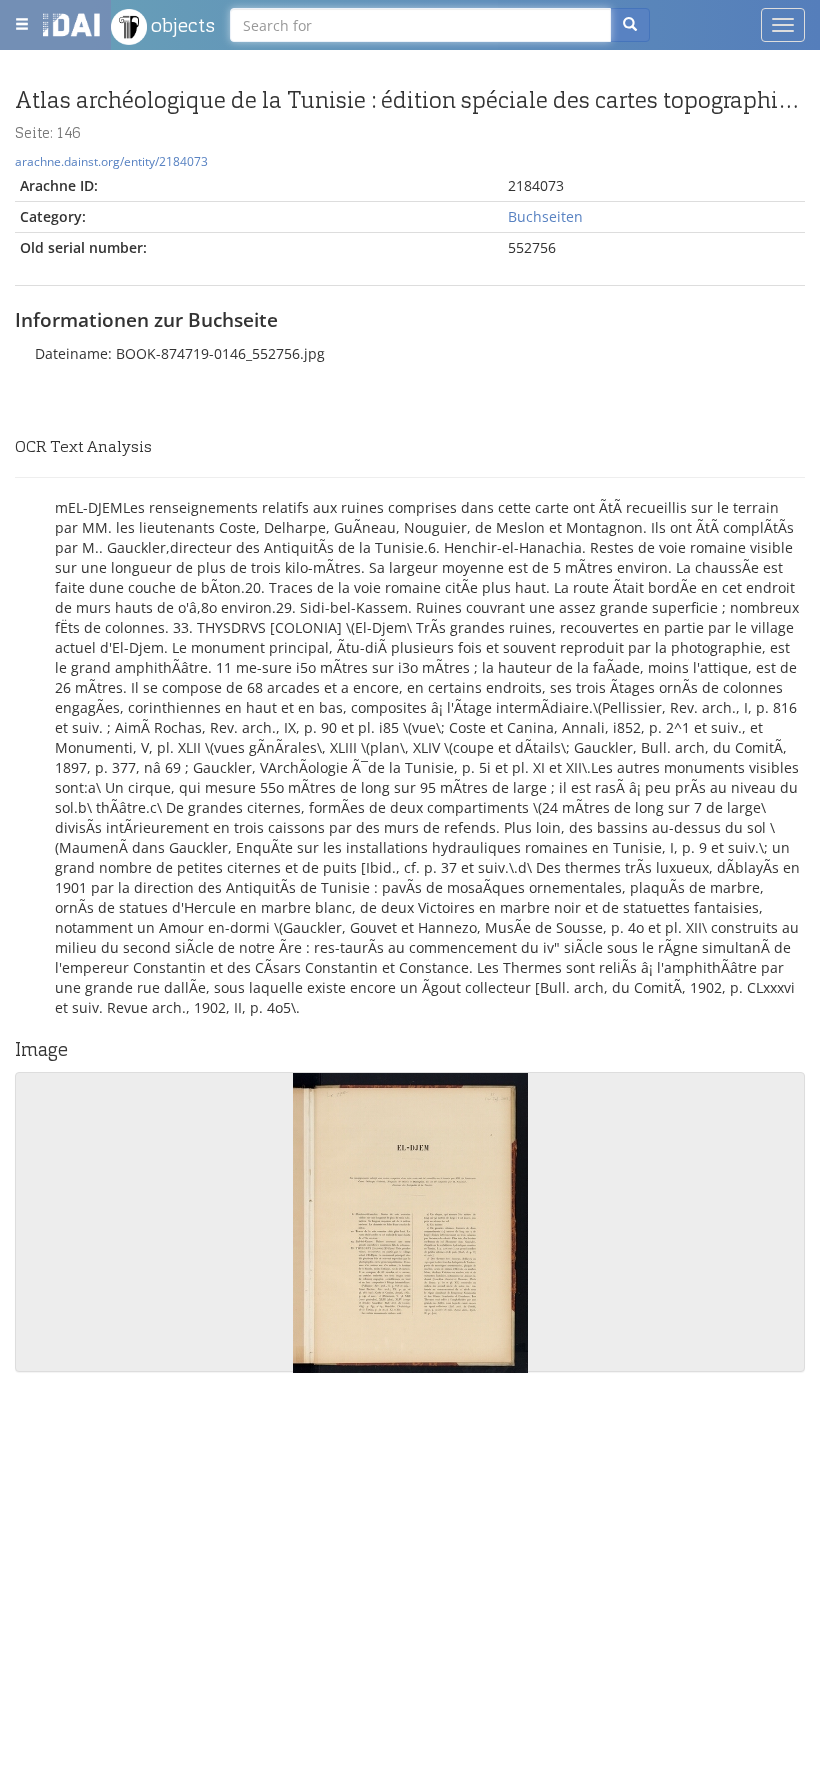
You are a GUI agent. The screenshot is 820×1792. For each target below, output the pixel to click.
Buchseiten (545, 216)
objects (181, 25)
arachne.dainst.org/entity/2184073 (111, 161)
